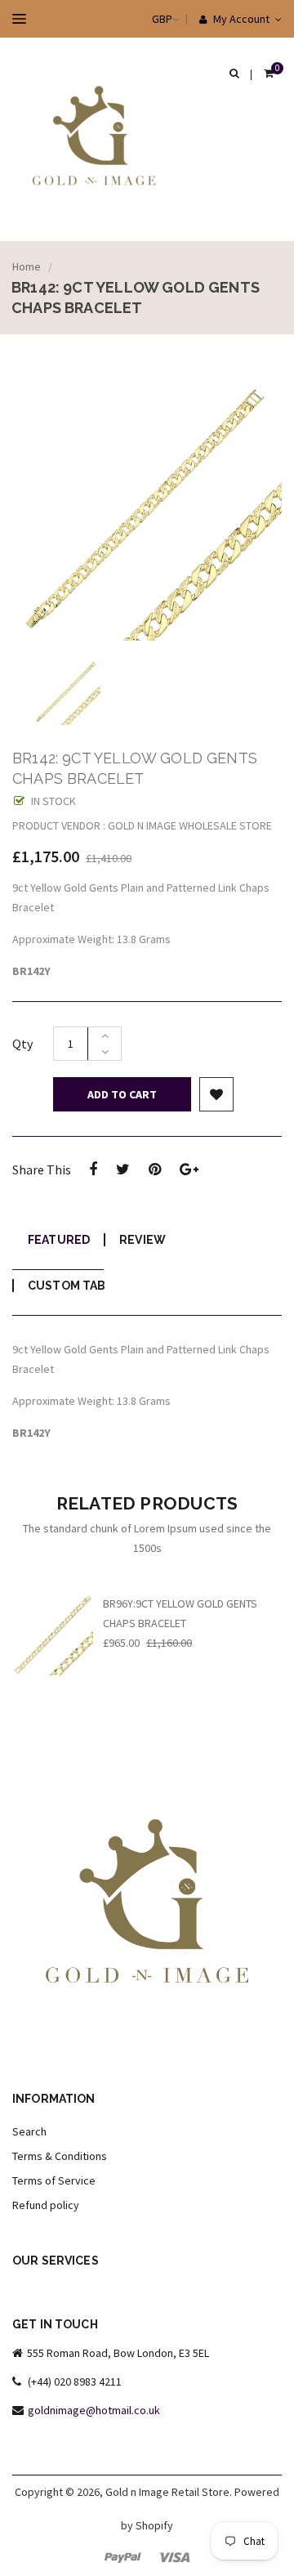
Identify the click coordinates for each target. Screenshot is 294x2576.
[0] (269, 74)
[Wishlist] (216, 1094)
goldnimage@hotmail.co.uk (94, 2410)
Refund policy (46, 2205)
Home (27, 266)
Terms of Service (54, 2180)
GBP (146, 19)
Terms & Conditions (60, 2156)
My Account (240, 19)
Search (29, 2131)
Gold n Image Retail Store (167, 2492)
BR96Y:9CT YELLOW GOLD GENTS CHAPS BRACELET (180, 1613)
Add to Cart (122, 1094)
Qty (22, 1044)
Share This (42, 1169)
